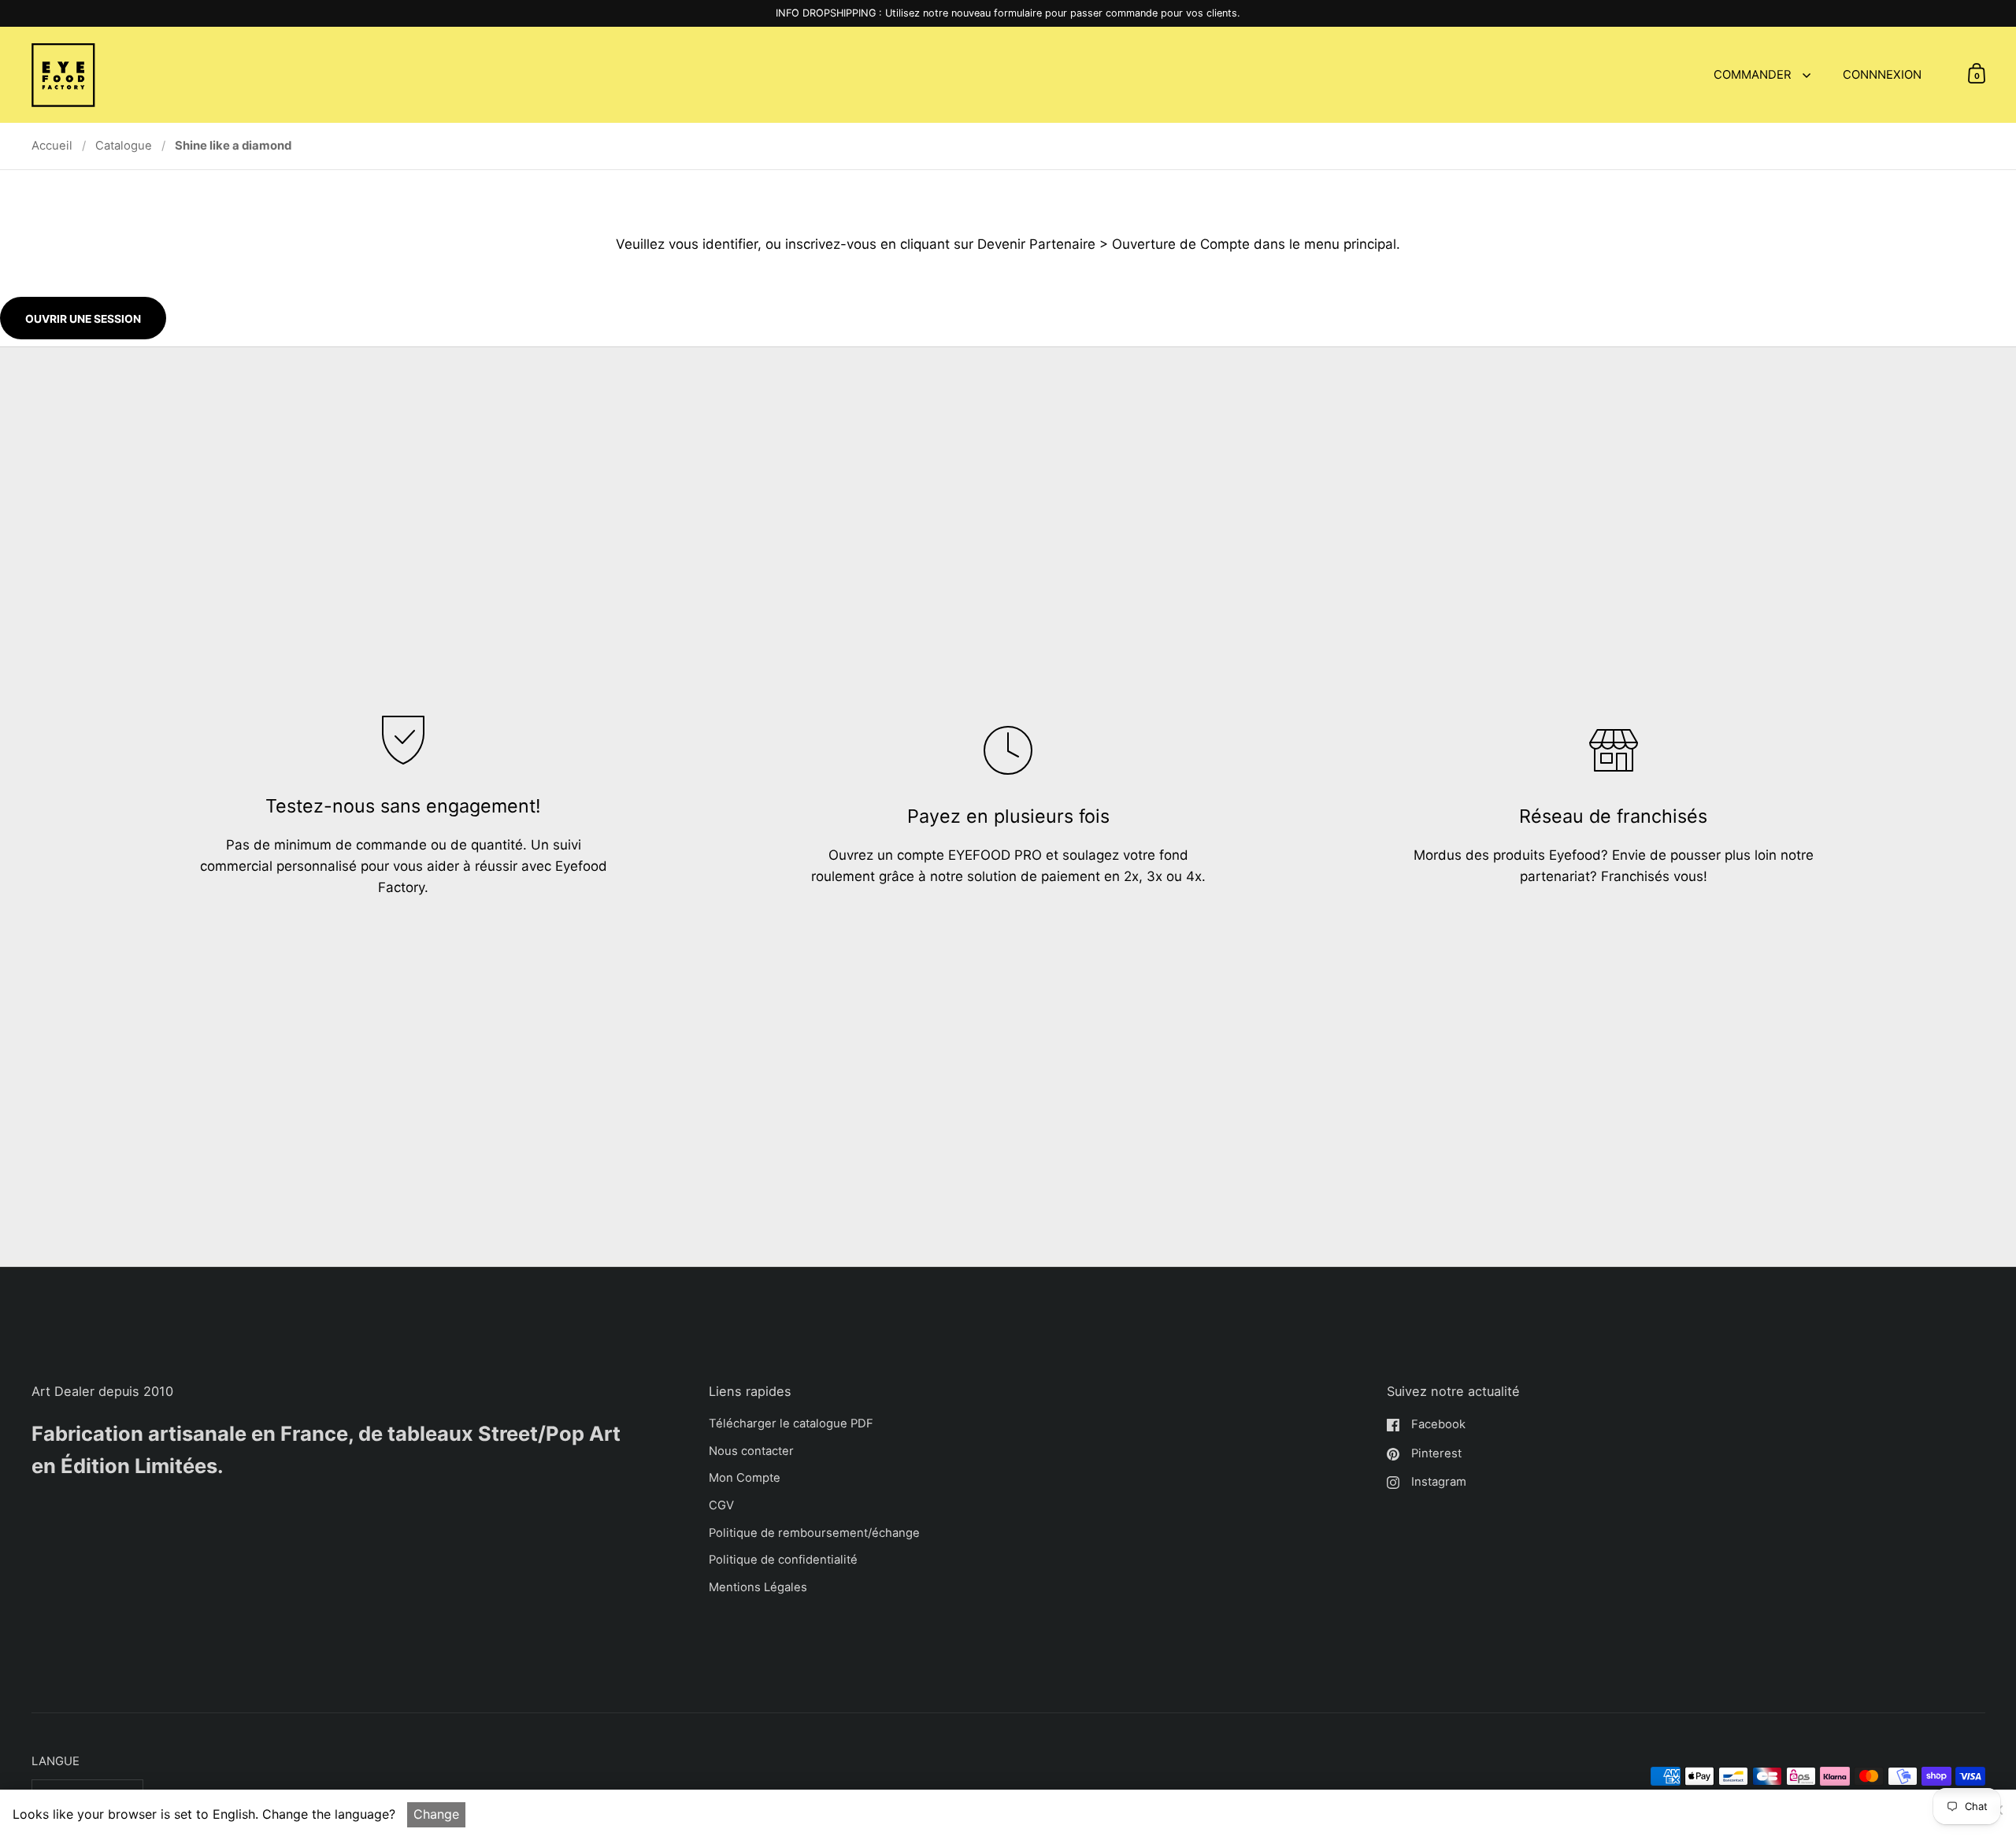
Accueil (52, 146)
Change (436, 1814)
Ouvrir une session (83, 319)
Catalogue (124, 146)
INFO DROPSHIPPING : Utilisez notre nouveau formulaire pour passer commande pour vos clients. (1008, 13)
